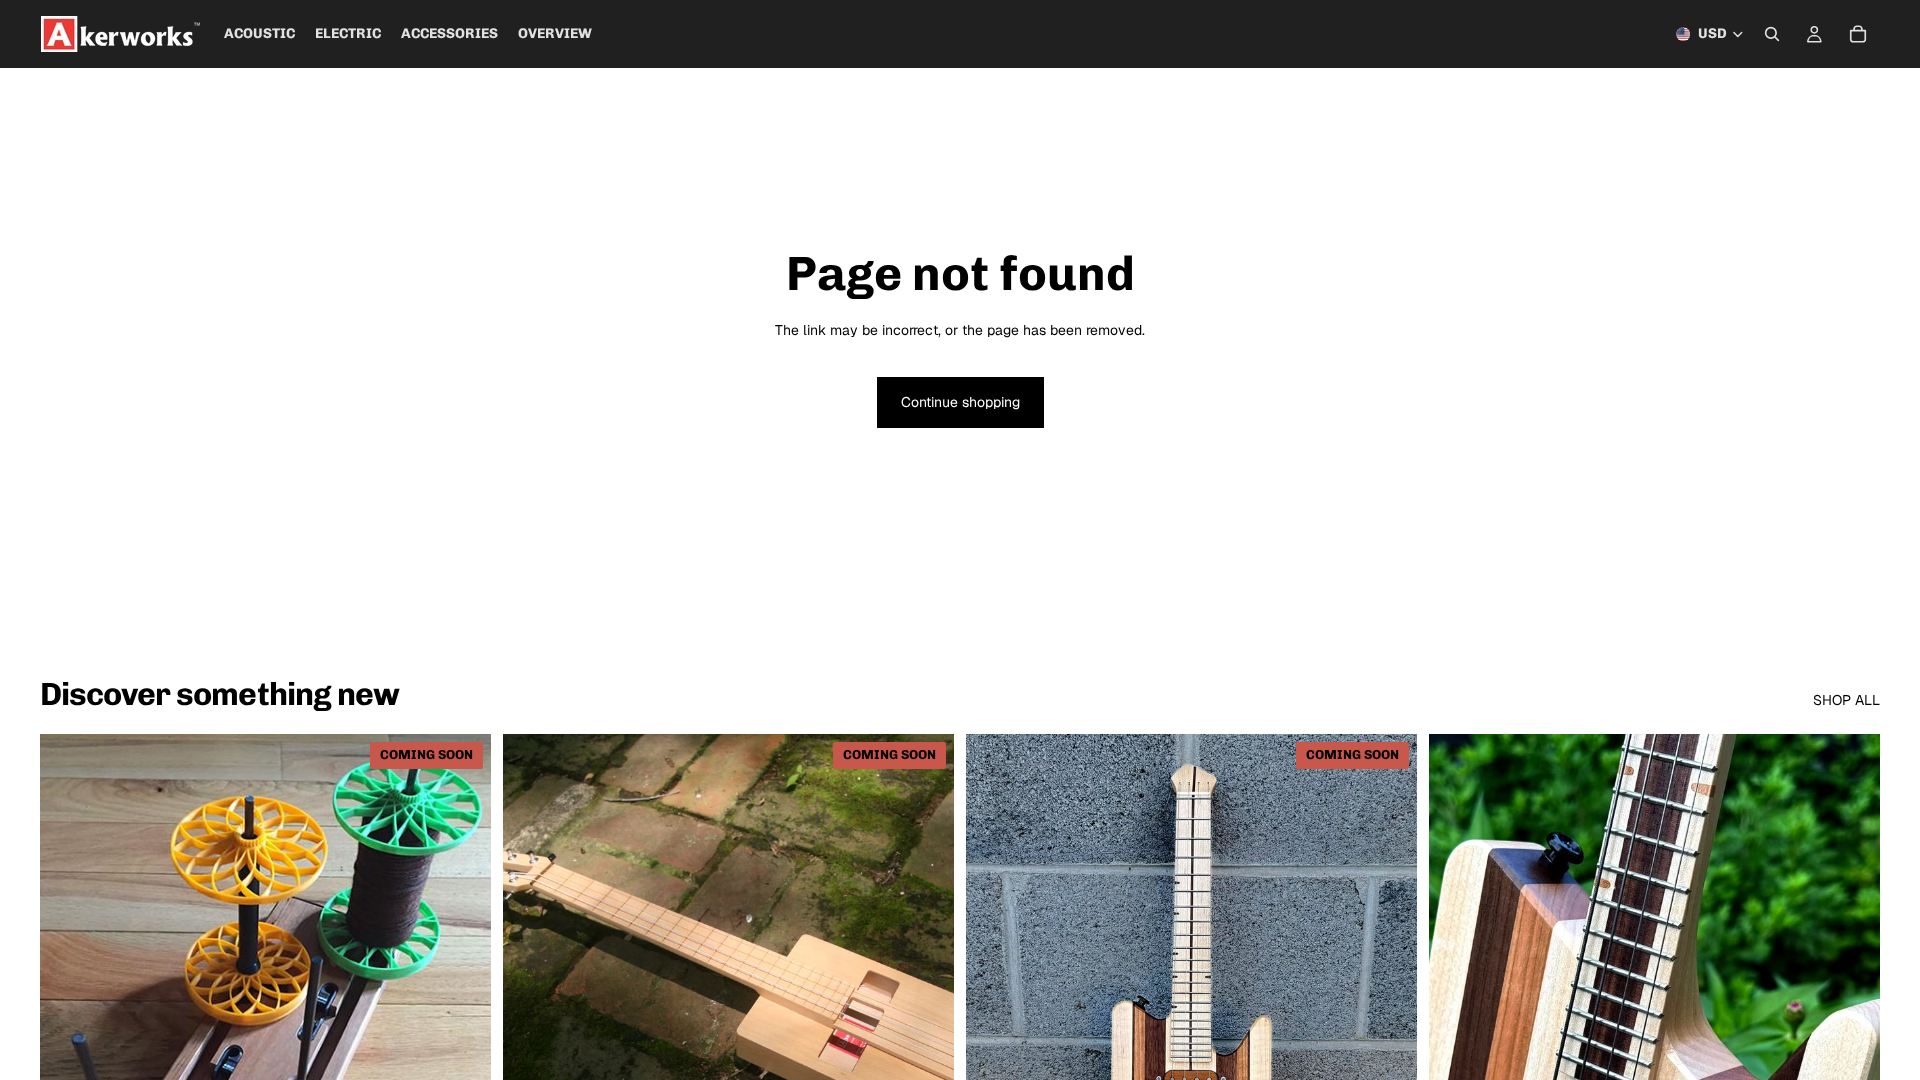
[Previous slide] (70, 1016)
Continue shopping (960, 402)
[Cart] (1858, 34)
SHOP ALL (1846, 700)
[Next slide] (461, 1016)
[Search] (1772, 34)
